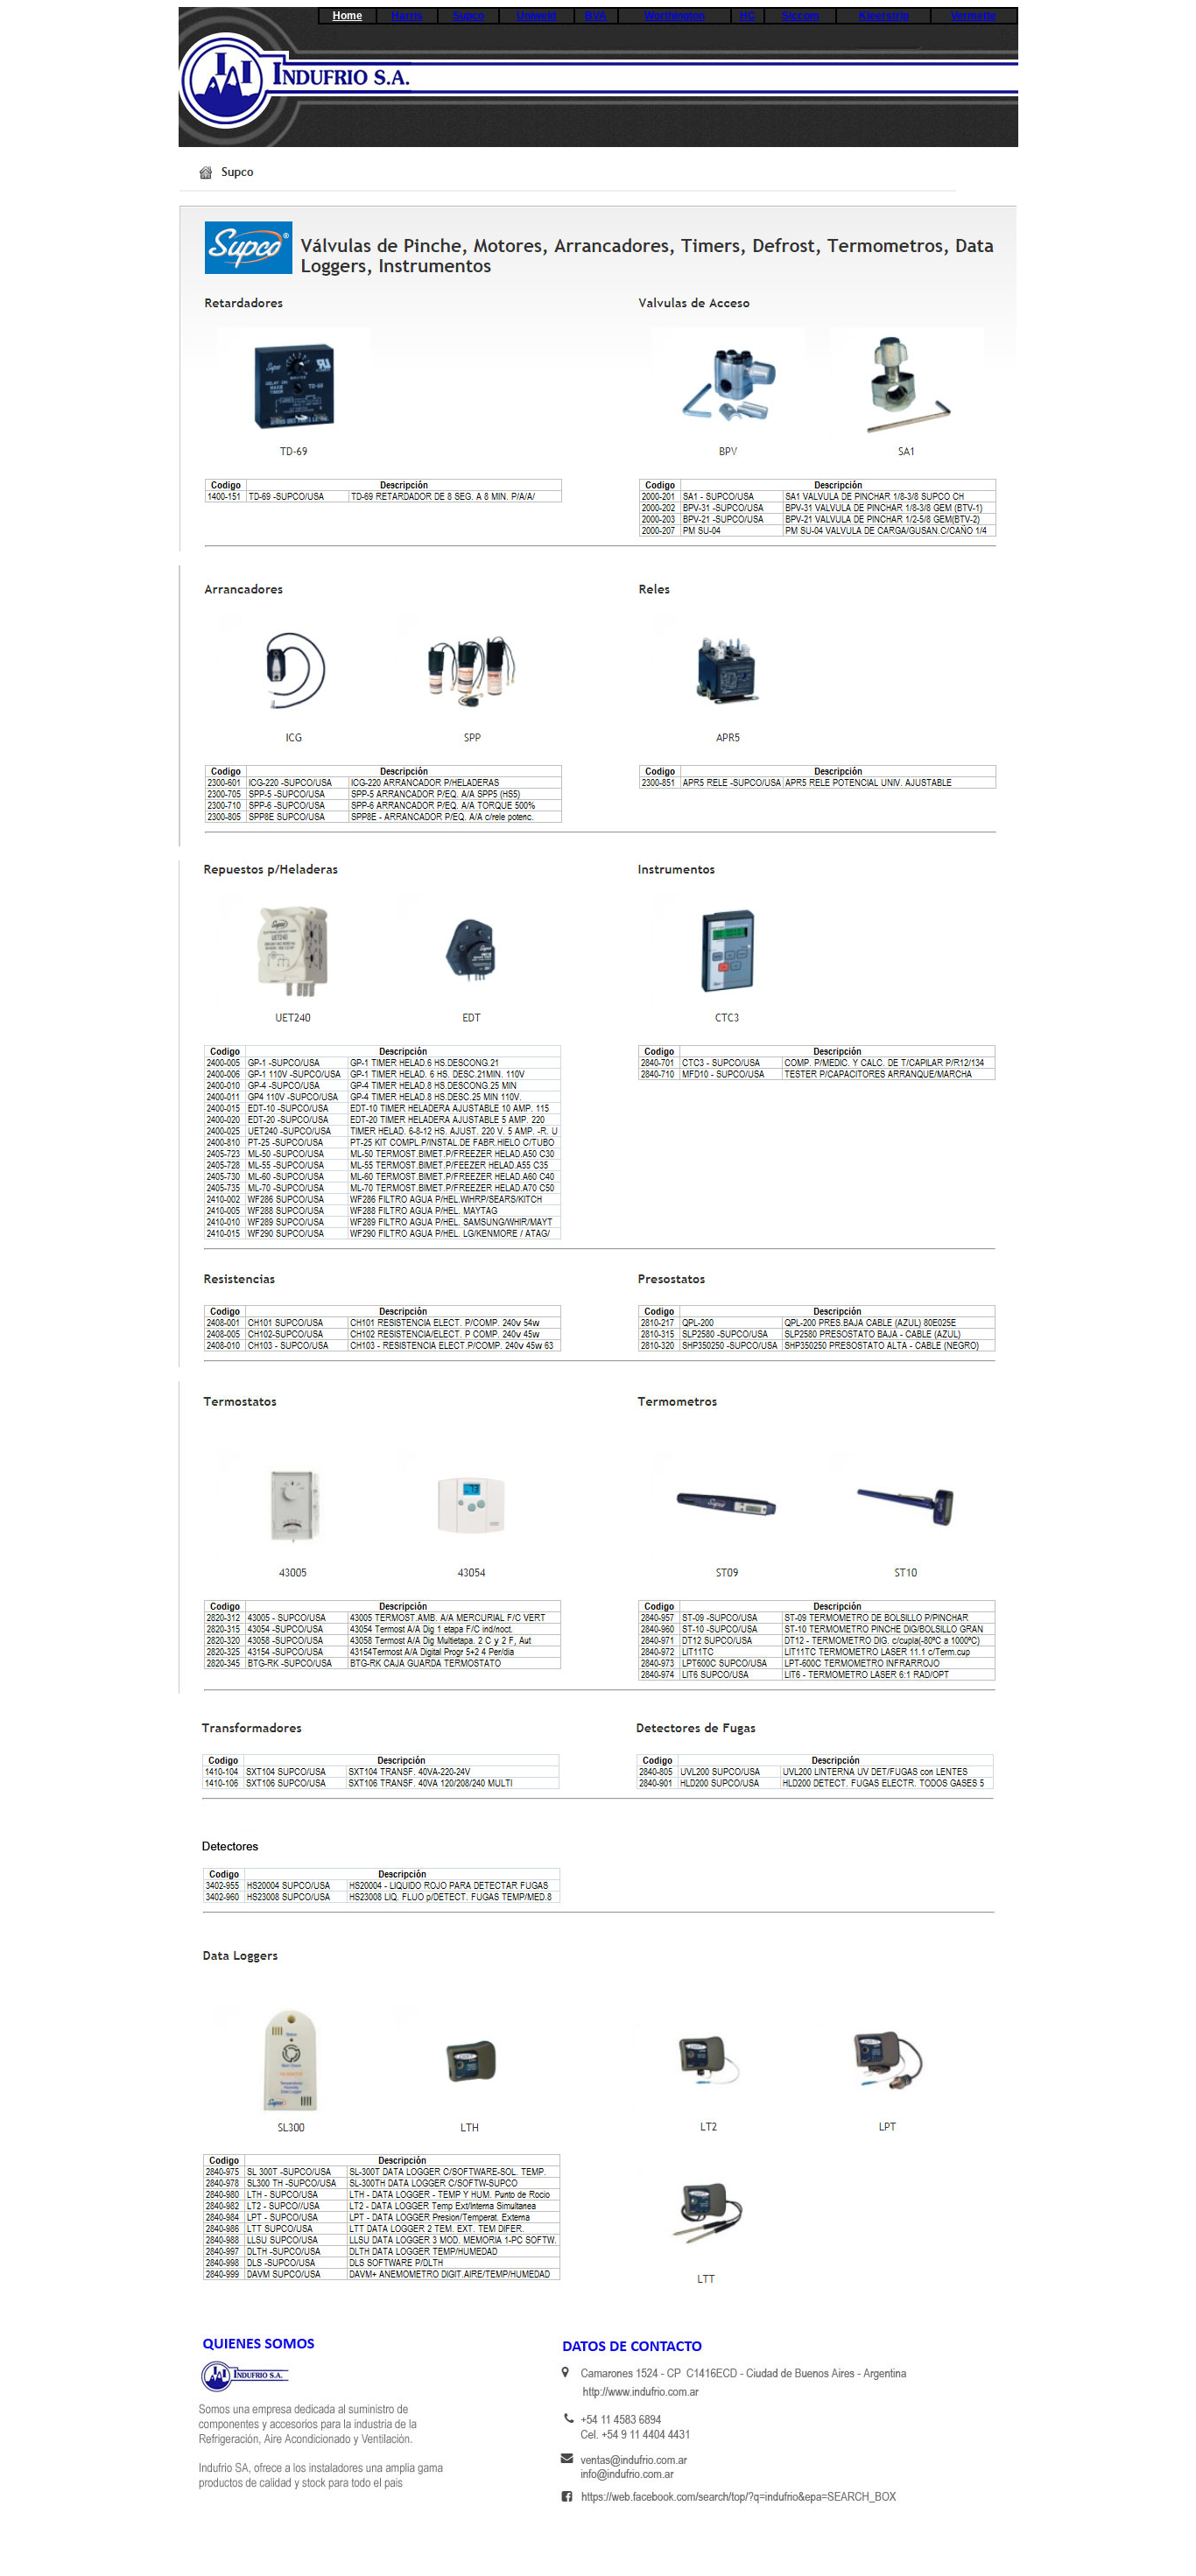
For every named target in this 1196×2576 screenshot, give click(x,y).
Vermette (974, 16)
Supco (468, 16)
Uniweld (536, 16)
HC (748, 16)
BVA (596, 16)
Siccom (801, 16)
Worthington (675, 16)
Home (348, 16)
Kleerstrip (884, 16)
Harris (407, 16)
